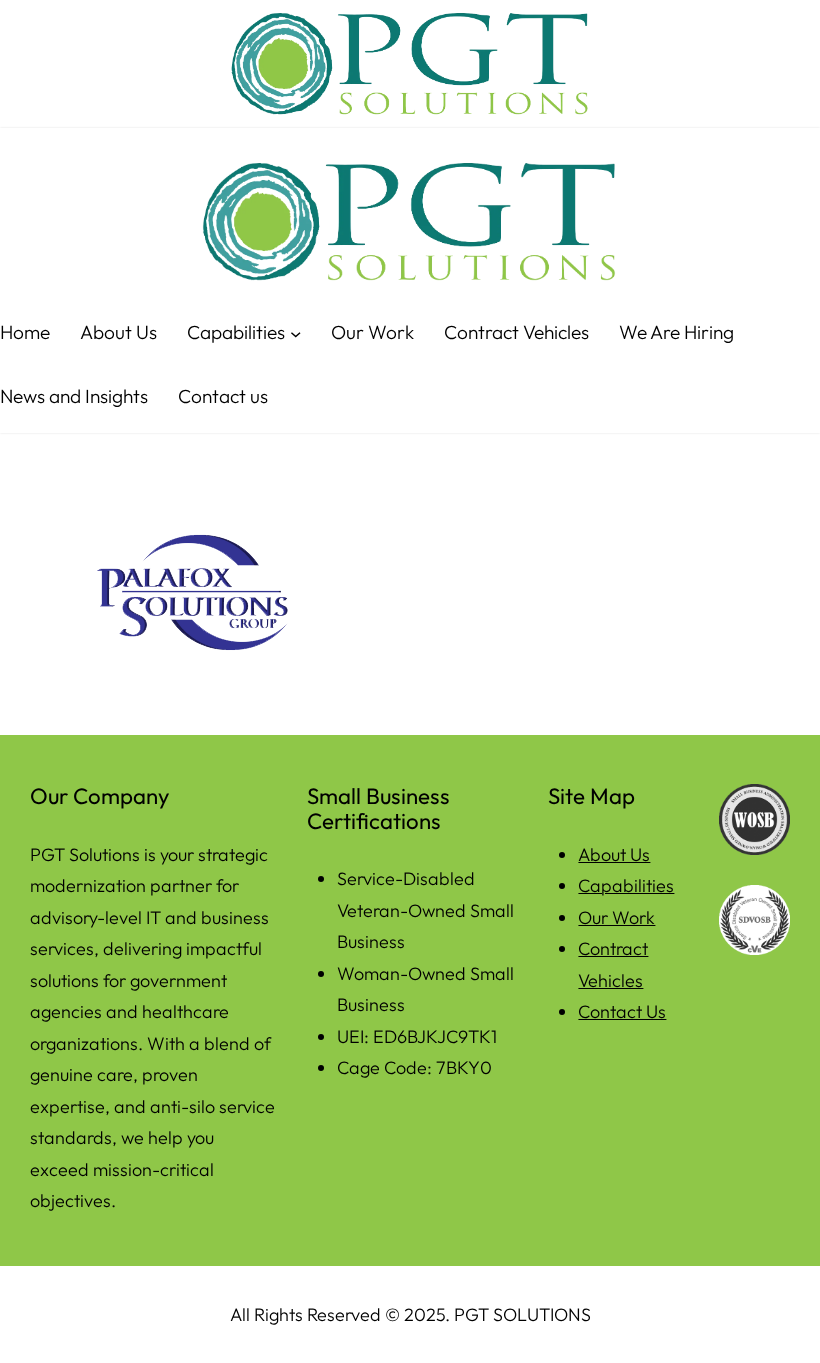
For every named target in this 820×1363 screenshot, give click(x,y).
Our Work (616, 917)
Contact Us (622, 1011)
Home (25, 332)
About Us (614, 854)
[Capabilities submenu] (295, 332)
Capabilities (626, 885)
